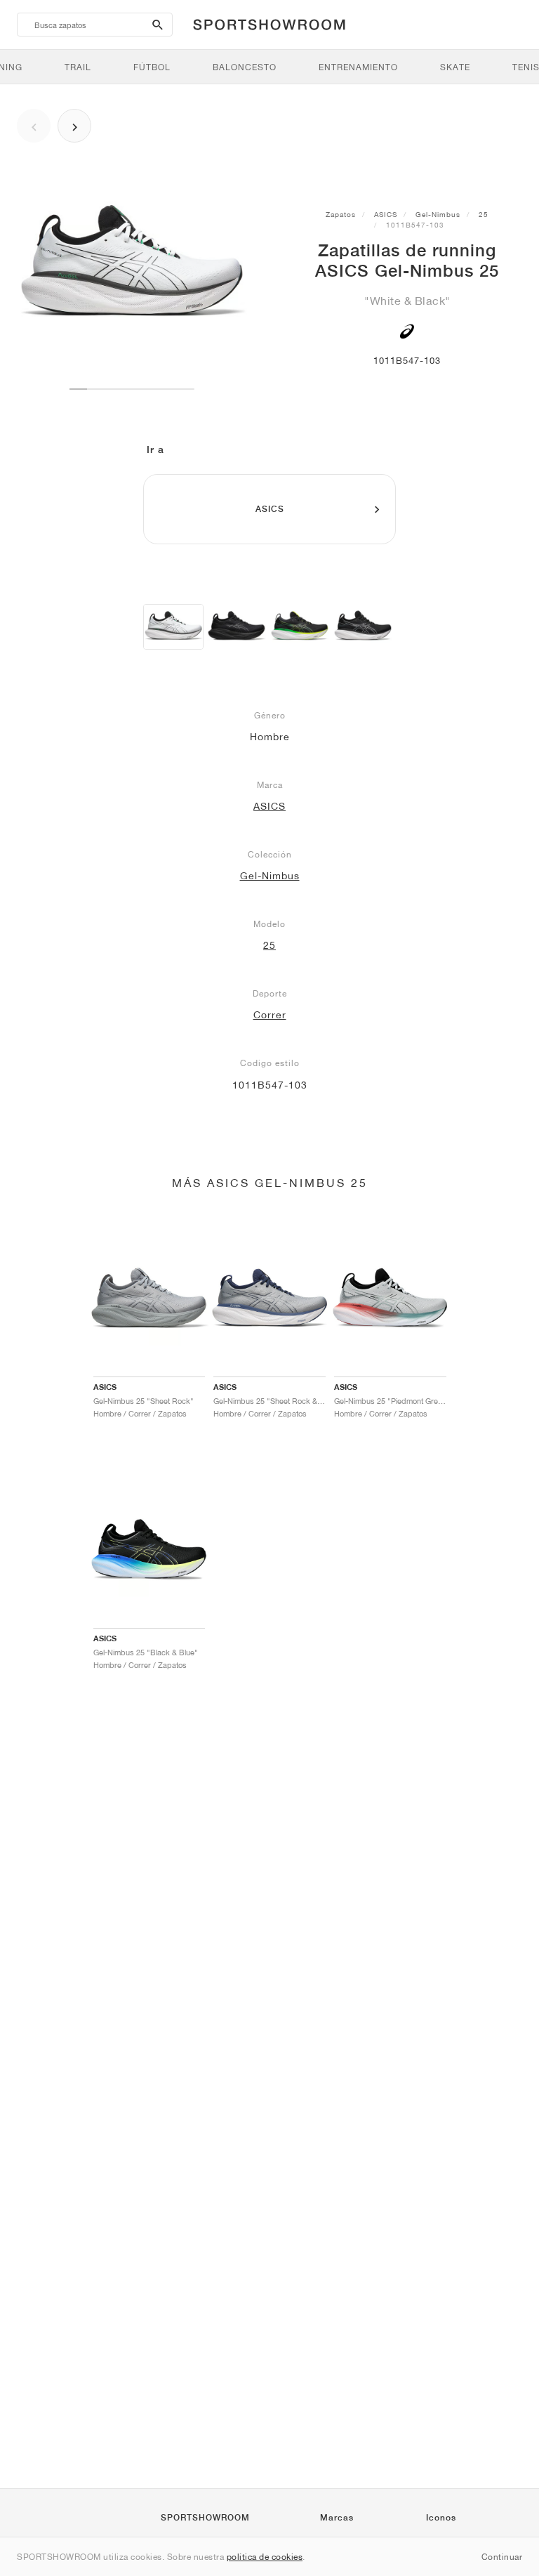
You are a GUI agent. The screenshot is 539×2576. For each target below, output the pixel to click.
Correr (270, 1015)
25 (484, 214)
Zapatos (341, 214)
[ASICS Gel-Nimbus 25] (173, 627)
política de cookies (265, 2557)
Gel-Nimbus (438, 214)
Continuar (502, 2557)
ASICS (386, 214)
